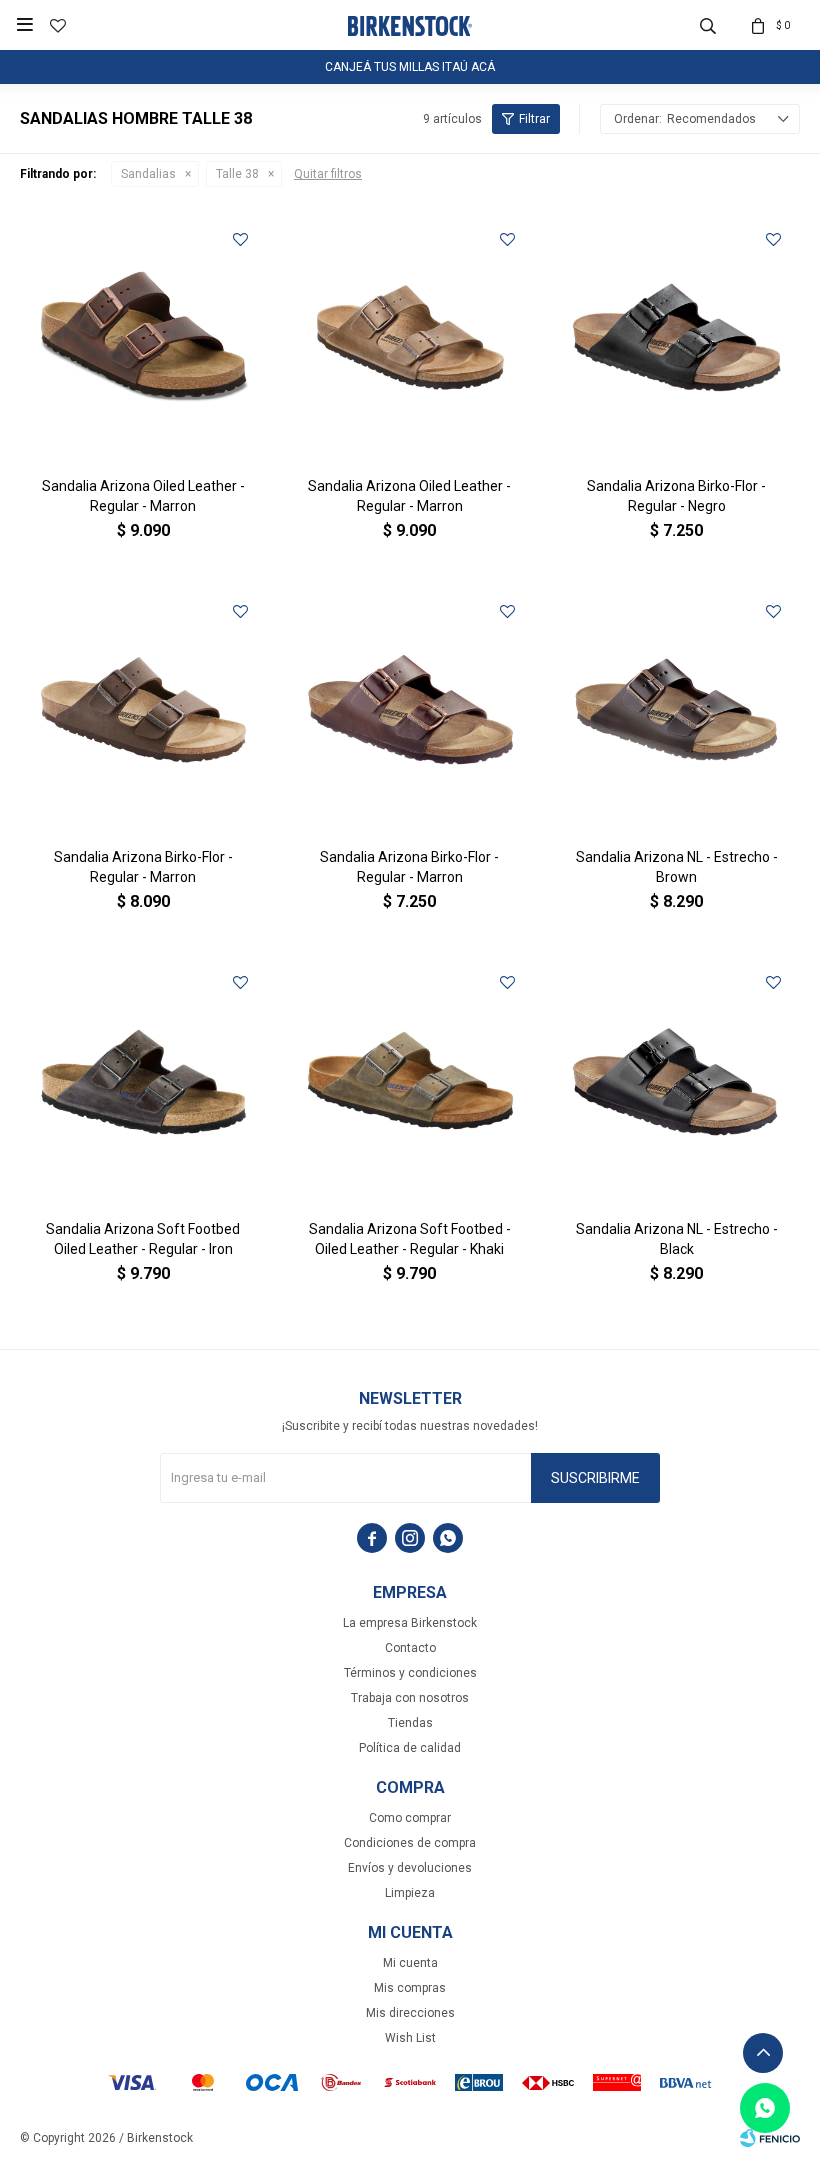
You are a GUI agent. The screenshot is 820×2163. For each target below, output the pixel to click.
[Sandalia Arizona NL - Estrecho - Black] (676, 1080)
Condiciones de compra (410, 1843)
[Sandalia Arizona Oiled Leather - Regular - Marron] (143, 337)
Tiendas (410, 1723)
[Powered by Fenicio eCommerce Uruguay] (770, 2138)
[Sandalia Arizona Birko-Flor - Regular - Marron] (143, 709)
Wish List (410, 2038)
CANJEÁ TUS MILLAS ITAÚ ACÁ (410, 67)
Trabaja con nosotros (410, 1698)
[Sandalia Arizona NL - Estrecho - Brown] (676, 709)
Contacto (410, 1648)
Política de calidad (410, 1748)
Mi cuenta (410, 1963)
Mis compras (410, 1988)
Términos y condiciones (410, 1673)
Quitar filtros (328, 174)
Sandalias (148, 174)
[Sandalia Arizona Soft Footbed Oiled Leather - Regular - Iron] (143, 1080)
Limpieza (410, 1893)
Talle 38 (237, 174)
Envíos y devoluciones (410, 1868)
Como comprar (410, 1818)
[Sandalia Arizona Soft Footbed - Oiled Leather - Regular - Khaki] (410, 1080)
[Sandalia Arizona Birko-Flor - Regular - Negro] (676, 337)
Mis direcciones (410, 2013)
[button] (708, 25)
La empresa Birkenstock (410, 1623)
